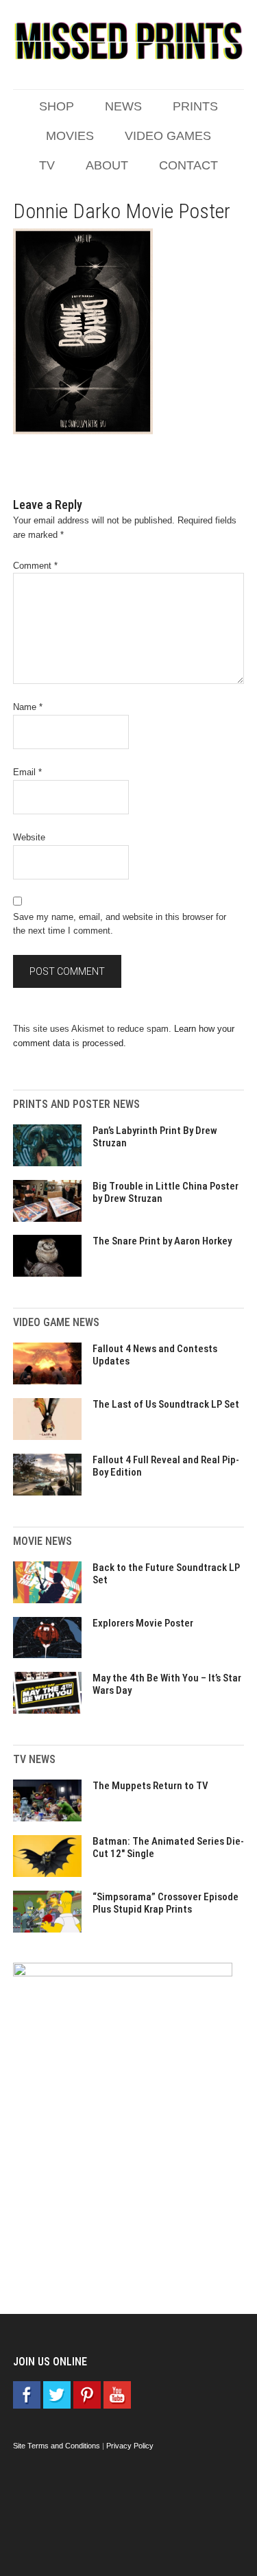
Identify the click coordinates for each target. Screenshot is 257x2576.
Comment (35, 566)
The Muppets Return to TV (150, 1786)
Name (28, 707)
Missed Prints (129, 41)
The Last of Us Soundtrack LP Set (166, 1404)
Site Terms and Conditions (57, 2446)
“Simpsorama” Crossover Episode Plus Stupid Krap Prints (166, 1903)
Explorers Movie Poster (143, 1623)
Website (29, 837)
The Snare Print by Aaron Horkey (162, 1241)
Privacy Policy (130, 2446)
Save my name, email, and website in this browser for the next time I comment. (120, 924)
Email (27, 772)
